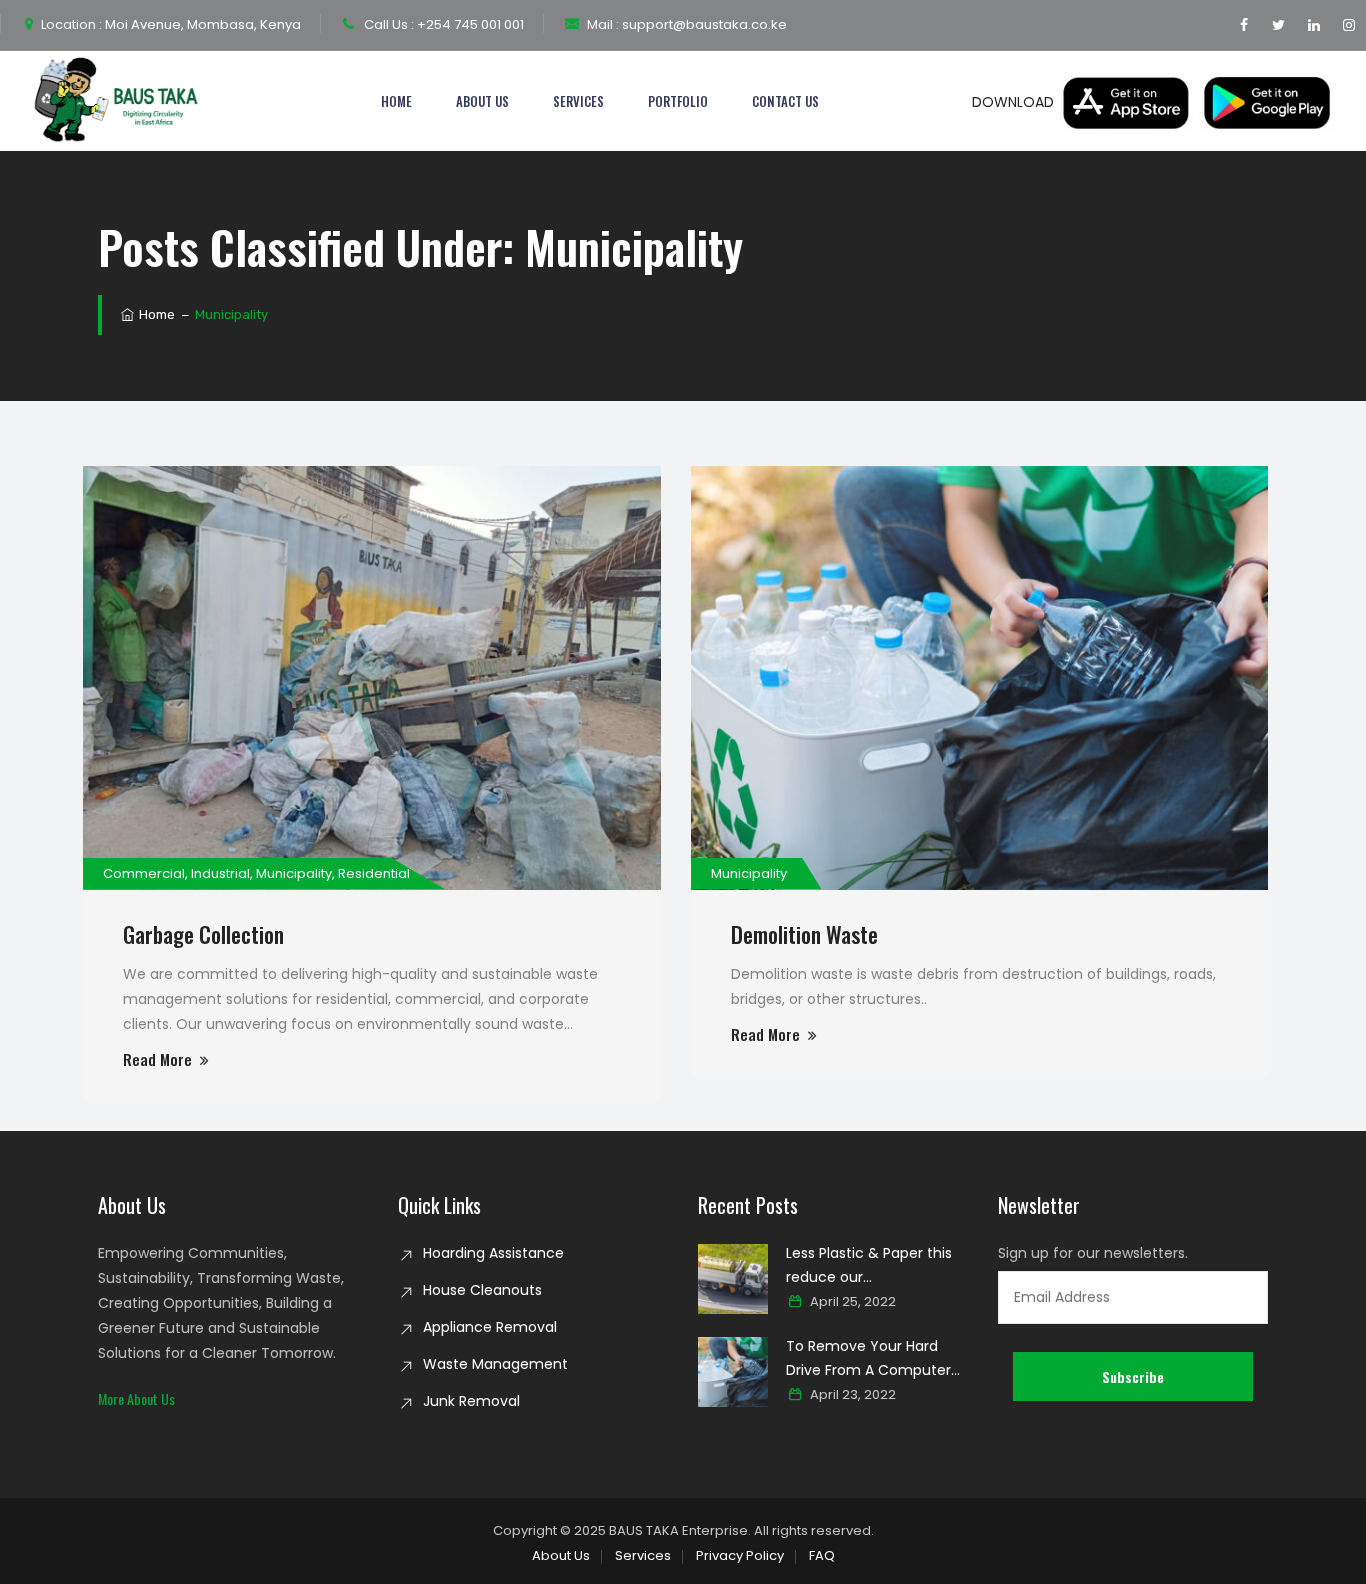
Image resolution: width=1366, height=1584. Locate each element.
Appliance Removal (490, 1327)
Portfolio (678, 101)
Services (578, 101)
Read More (157, 1059)
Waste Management (495, 1364)
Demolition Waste (804, 934)
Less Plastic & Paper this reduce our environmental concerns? (876, 1266)
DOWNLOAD (1015, 102)
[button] (136, 1398)
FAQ (822, 1555)
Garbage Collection (203, 934)
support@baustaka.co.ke (703, 24)
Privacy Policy (740, 1555)
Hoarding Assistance (493, 1253)
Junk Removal (471, 1401)
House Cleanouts (482, 1290)
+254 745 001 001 (469, 24)
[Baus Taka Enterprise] (119, 101)
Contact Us (785, 101)
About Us (482, 101)
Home (396, 101)
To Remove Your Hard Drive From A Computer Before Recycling (868, 1359)
